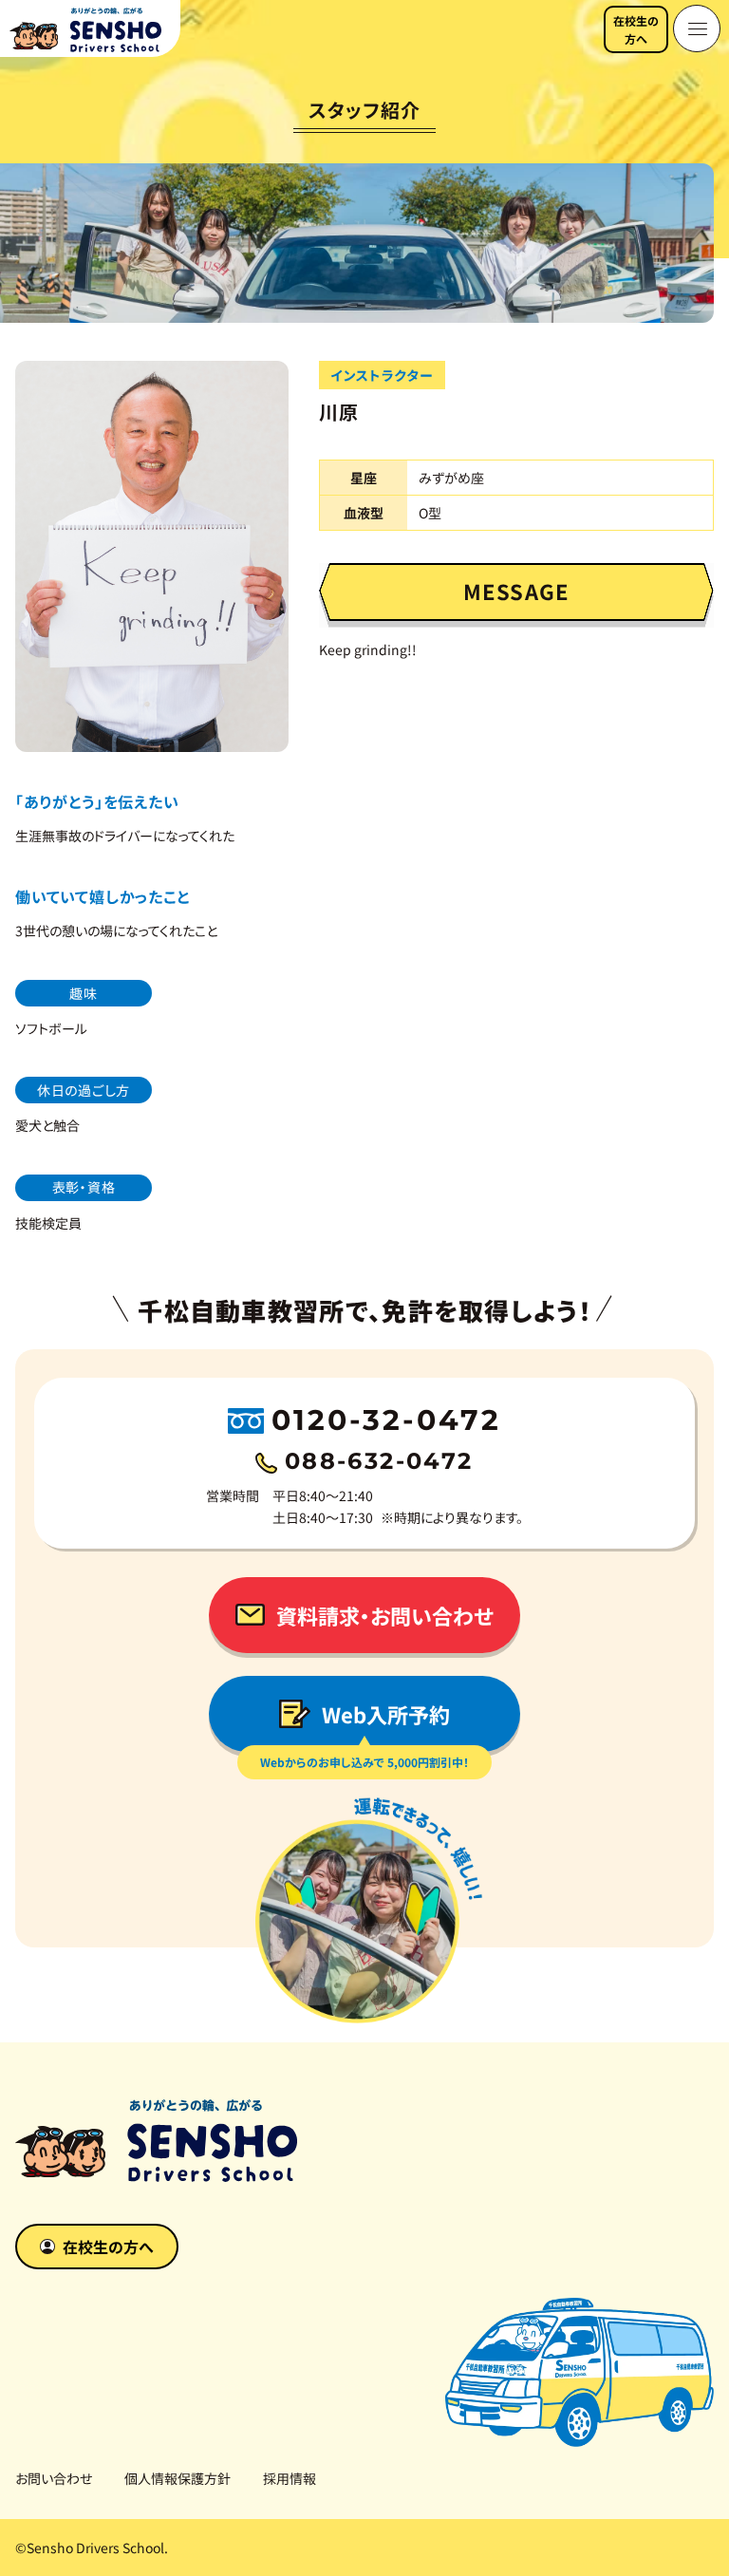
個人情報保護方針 (178, 2478)
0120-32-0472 (386, 1420)
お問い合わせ (54, 2478)
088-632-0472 (379, 1461)
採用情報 (290, 2478)
